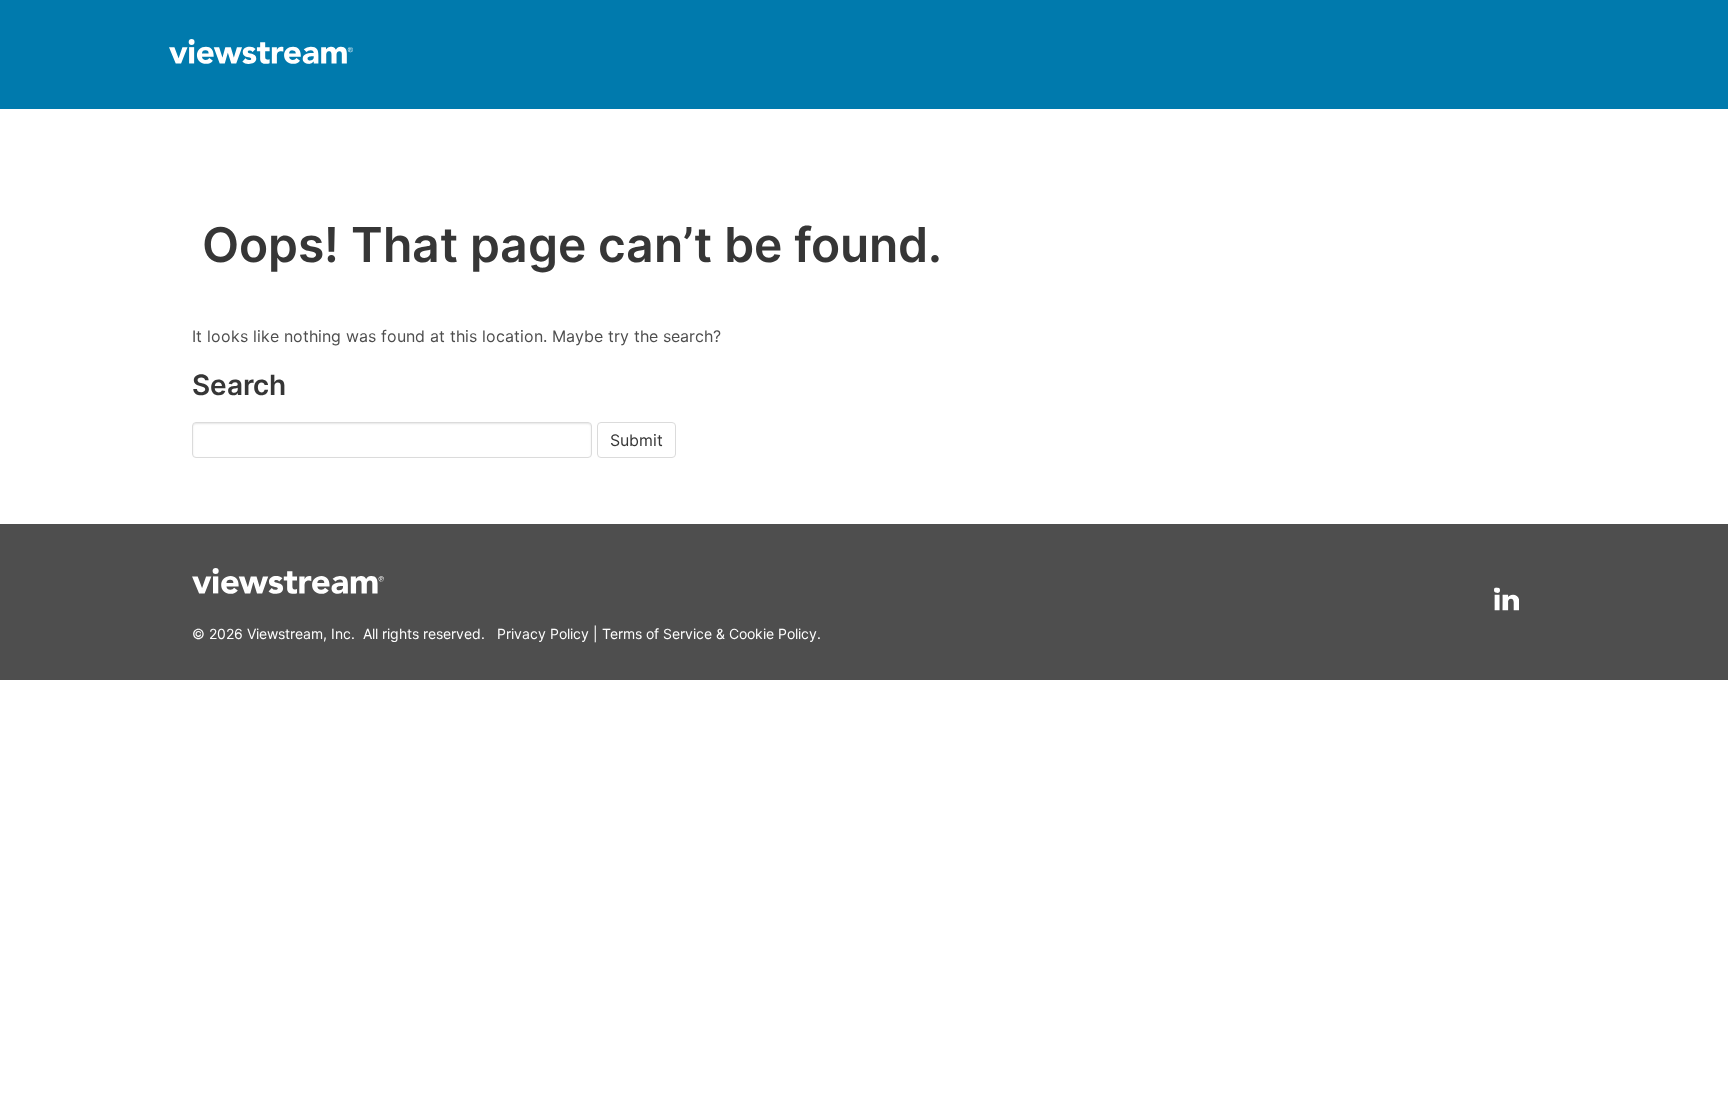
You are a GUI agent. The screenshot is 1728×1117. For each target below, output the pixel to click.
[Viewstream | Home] (261, 54)
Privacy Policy (543, 633)
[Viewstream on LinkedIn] (1506, 599)
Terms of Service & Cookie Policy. (711, 633)
